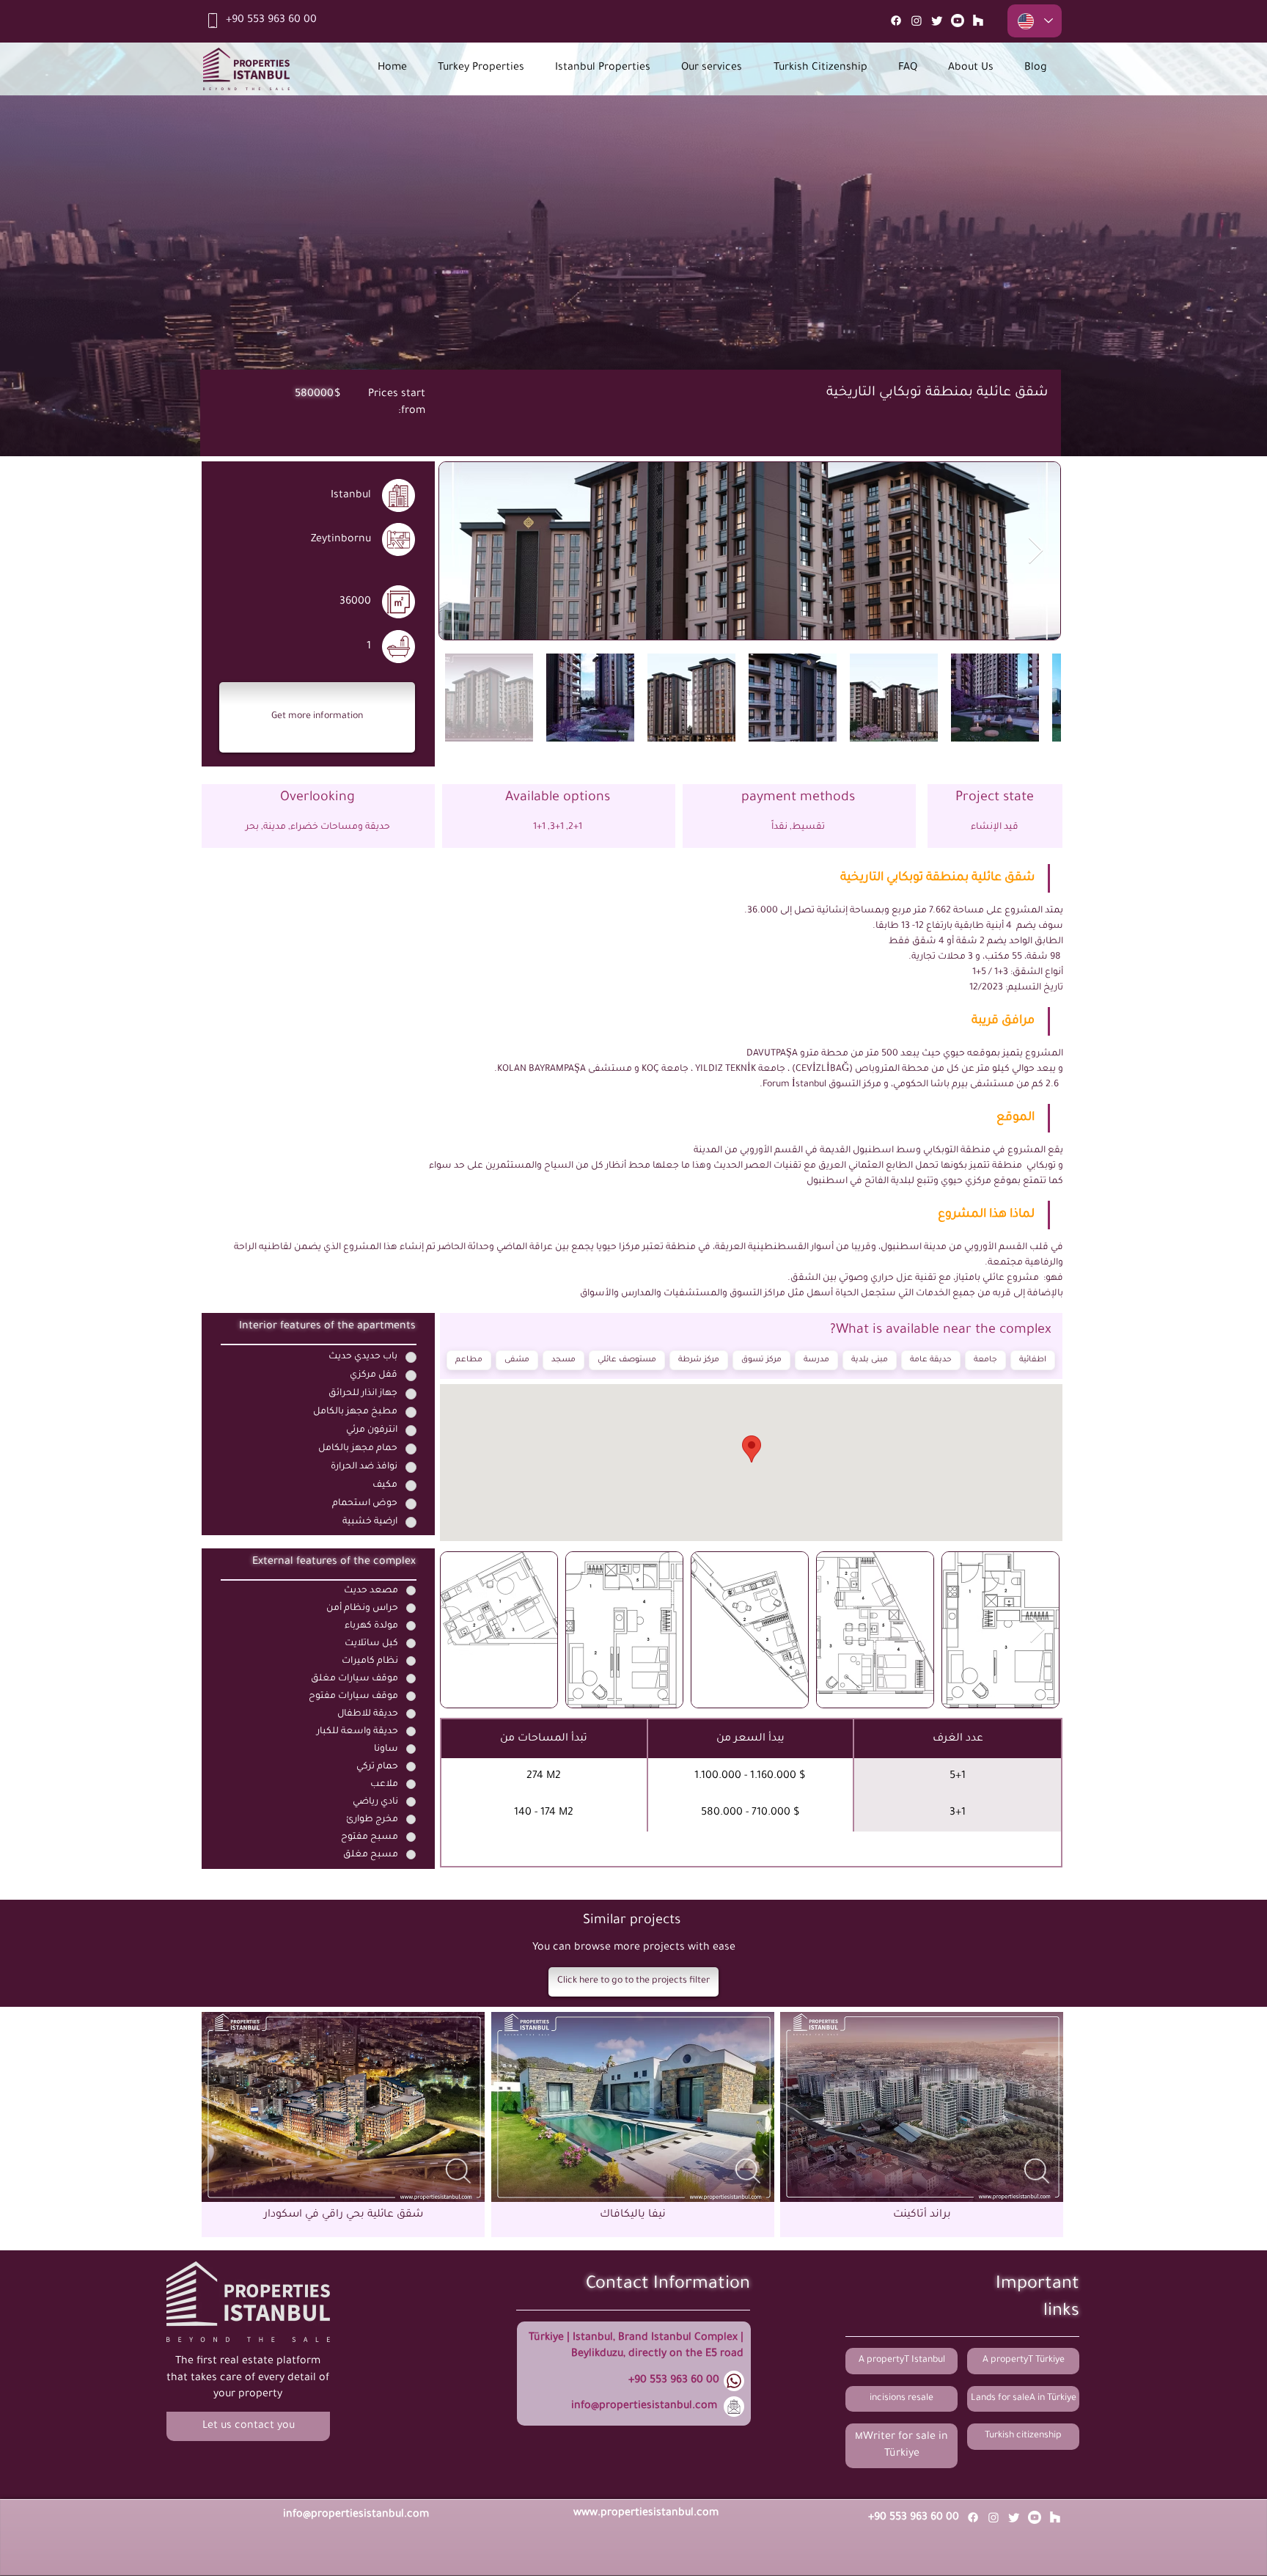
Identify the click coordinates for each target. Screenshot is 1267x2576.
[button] (317, 717)
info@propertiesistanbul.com (644, 2407)
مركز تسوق (761, 1360)
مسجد (563, 1360)
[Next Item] (1036, 551)
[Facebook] (896, 21)
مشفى (517, 1360)
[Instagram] (917, 21)
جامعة (985, 1360)
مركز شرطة (699, 1360)
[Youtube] (958, 21)
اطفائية (1033, 1360)
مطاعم (469, 1360)
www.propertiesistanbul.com (646, 2514)
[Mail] (978, 21)
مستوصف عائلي (627, 1360)
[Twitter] (937, 21)
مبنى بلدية (870, 1360)
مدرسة (816, 1360)
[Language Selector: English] (1035, 21)
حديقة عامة (931, 1360)
